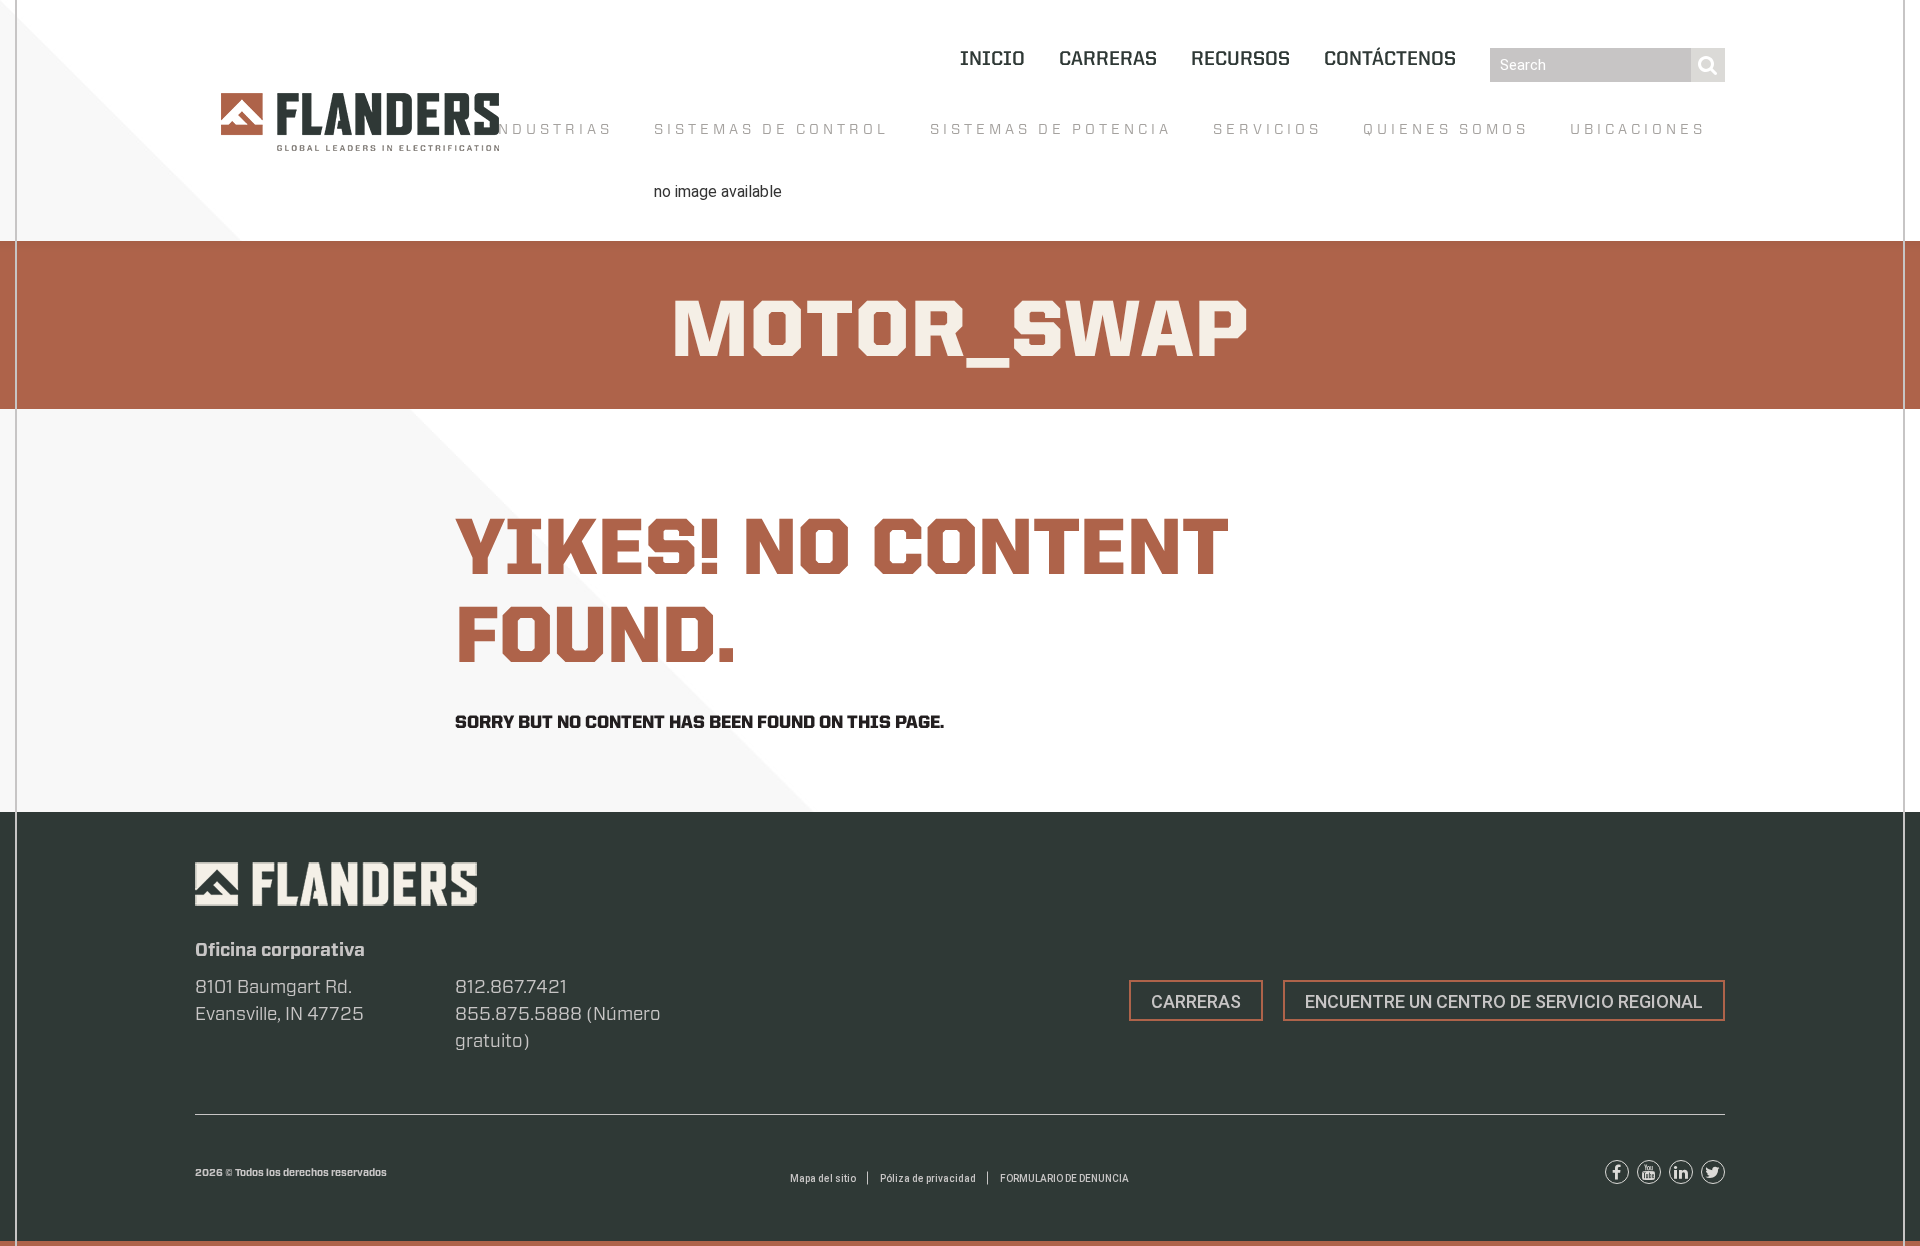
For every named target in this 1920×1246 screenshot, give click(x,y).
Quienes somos (1446, 129)
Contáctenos (1390, 60)
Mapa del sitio (823, 1178)
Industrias (551, 129)
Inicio (992, 60)
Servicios (1267, 129)
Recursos (1240, 60)
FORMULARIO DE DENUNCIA (1064, 1178)
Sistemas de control (771, 129)
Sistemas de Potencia (1051, 129)
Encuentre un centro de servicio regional (1504, 1001)
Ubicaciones (1638, 129)
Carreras (1108, 60)
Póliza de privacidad (928, 1178)
